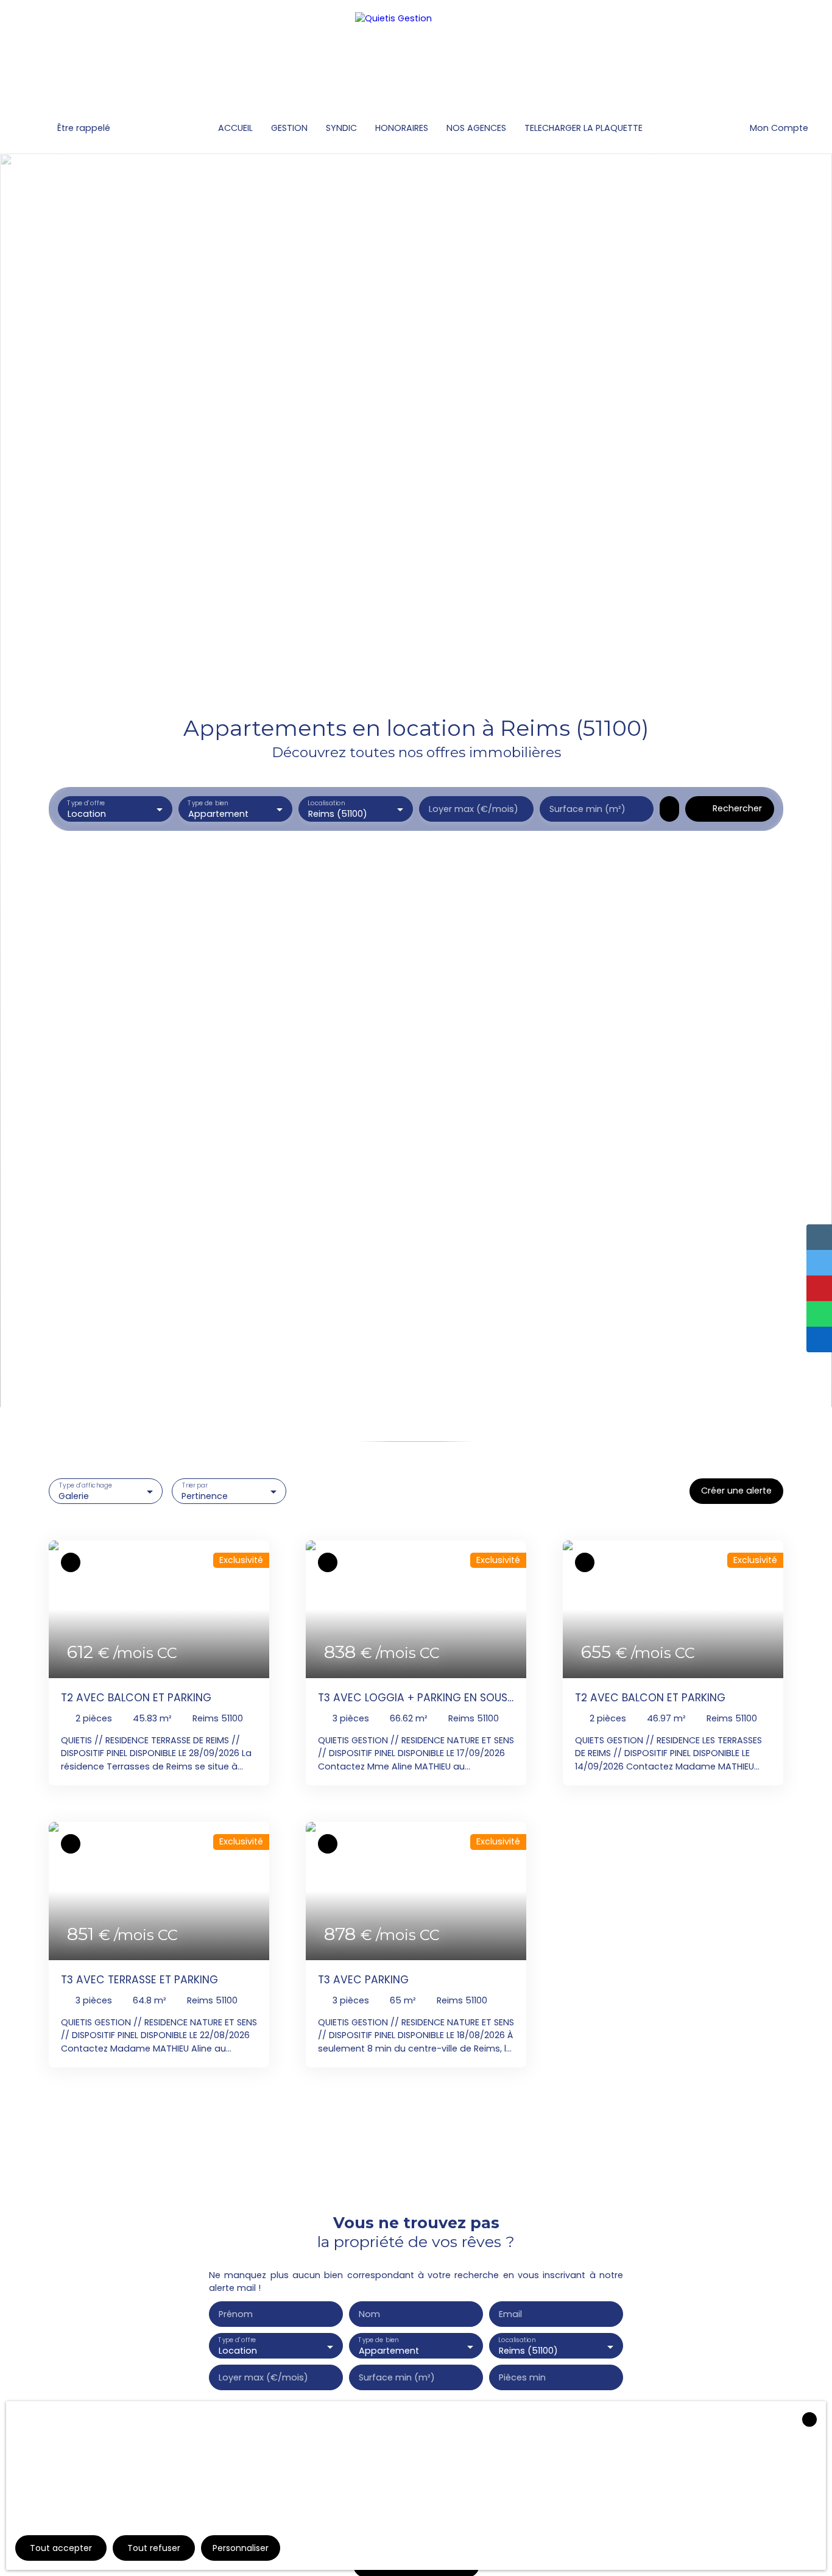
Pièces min (522, 2377)
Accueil (235, 128)
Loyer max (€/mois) (474, 809)
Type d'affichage (86, 1485)
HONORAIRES (402, 128)
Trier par (195, 1485)
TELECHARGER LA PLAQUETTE (583, 128)
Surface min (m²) (587, 809)
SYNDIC (341, 128)
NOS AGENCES (476, 128)
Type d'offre (86, 804)
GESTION (289, 128)
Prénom (236, 2314)
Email (510, 2314)
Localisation (327, 804)
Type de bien (208, 804)
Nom (369, 2314)
